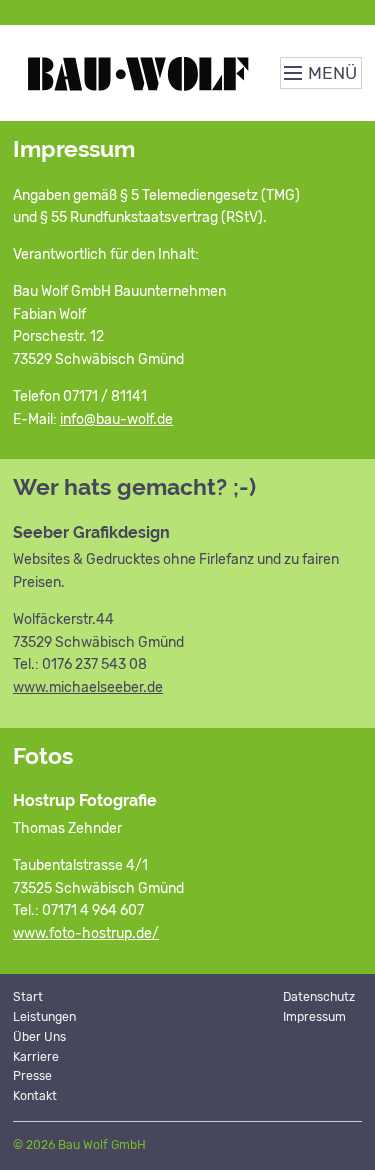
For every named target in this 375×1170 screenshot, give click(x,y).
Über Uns (39, 1037)
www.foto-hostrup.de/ (86, 933)
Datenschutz (319, 997)
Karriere (36, 1057)
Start (28, 997)
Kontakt (35, 1096)
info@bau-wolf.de (116, 419)
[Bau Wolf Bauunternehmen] (142, 73)
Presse (32, 1076)
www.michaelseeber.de (88, 687)
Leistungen (44, 1017)
